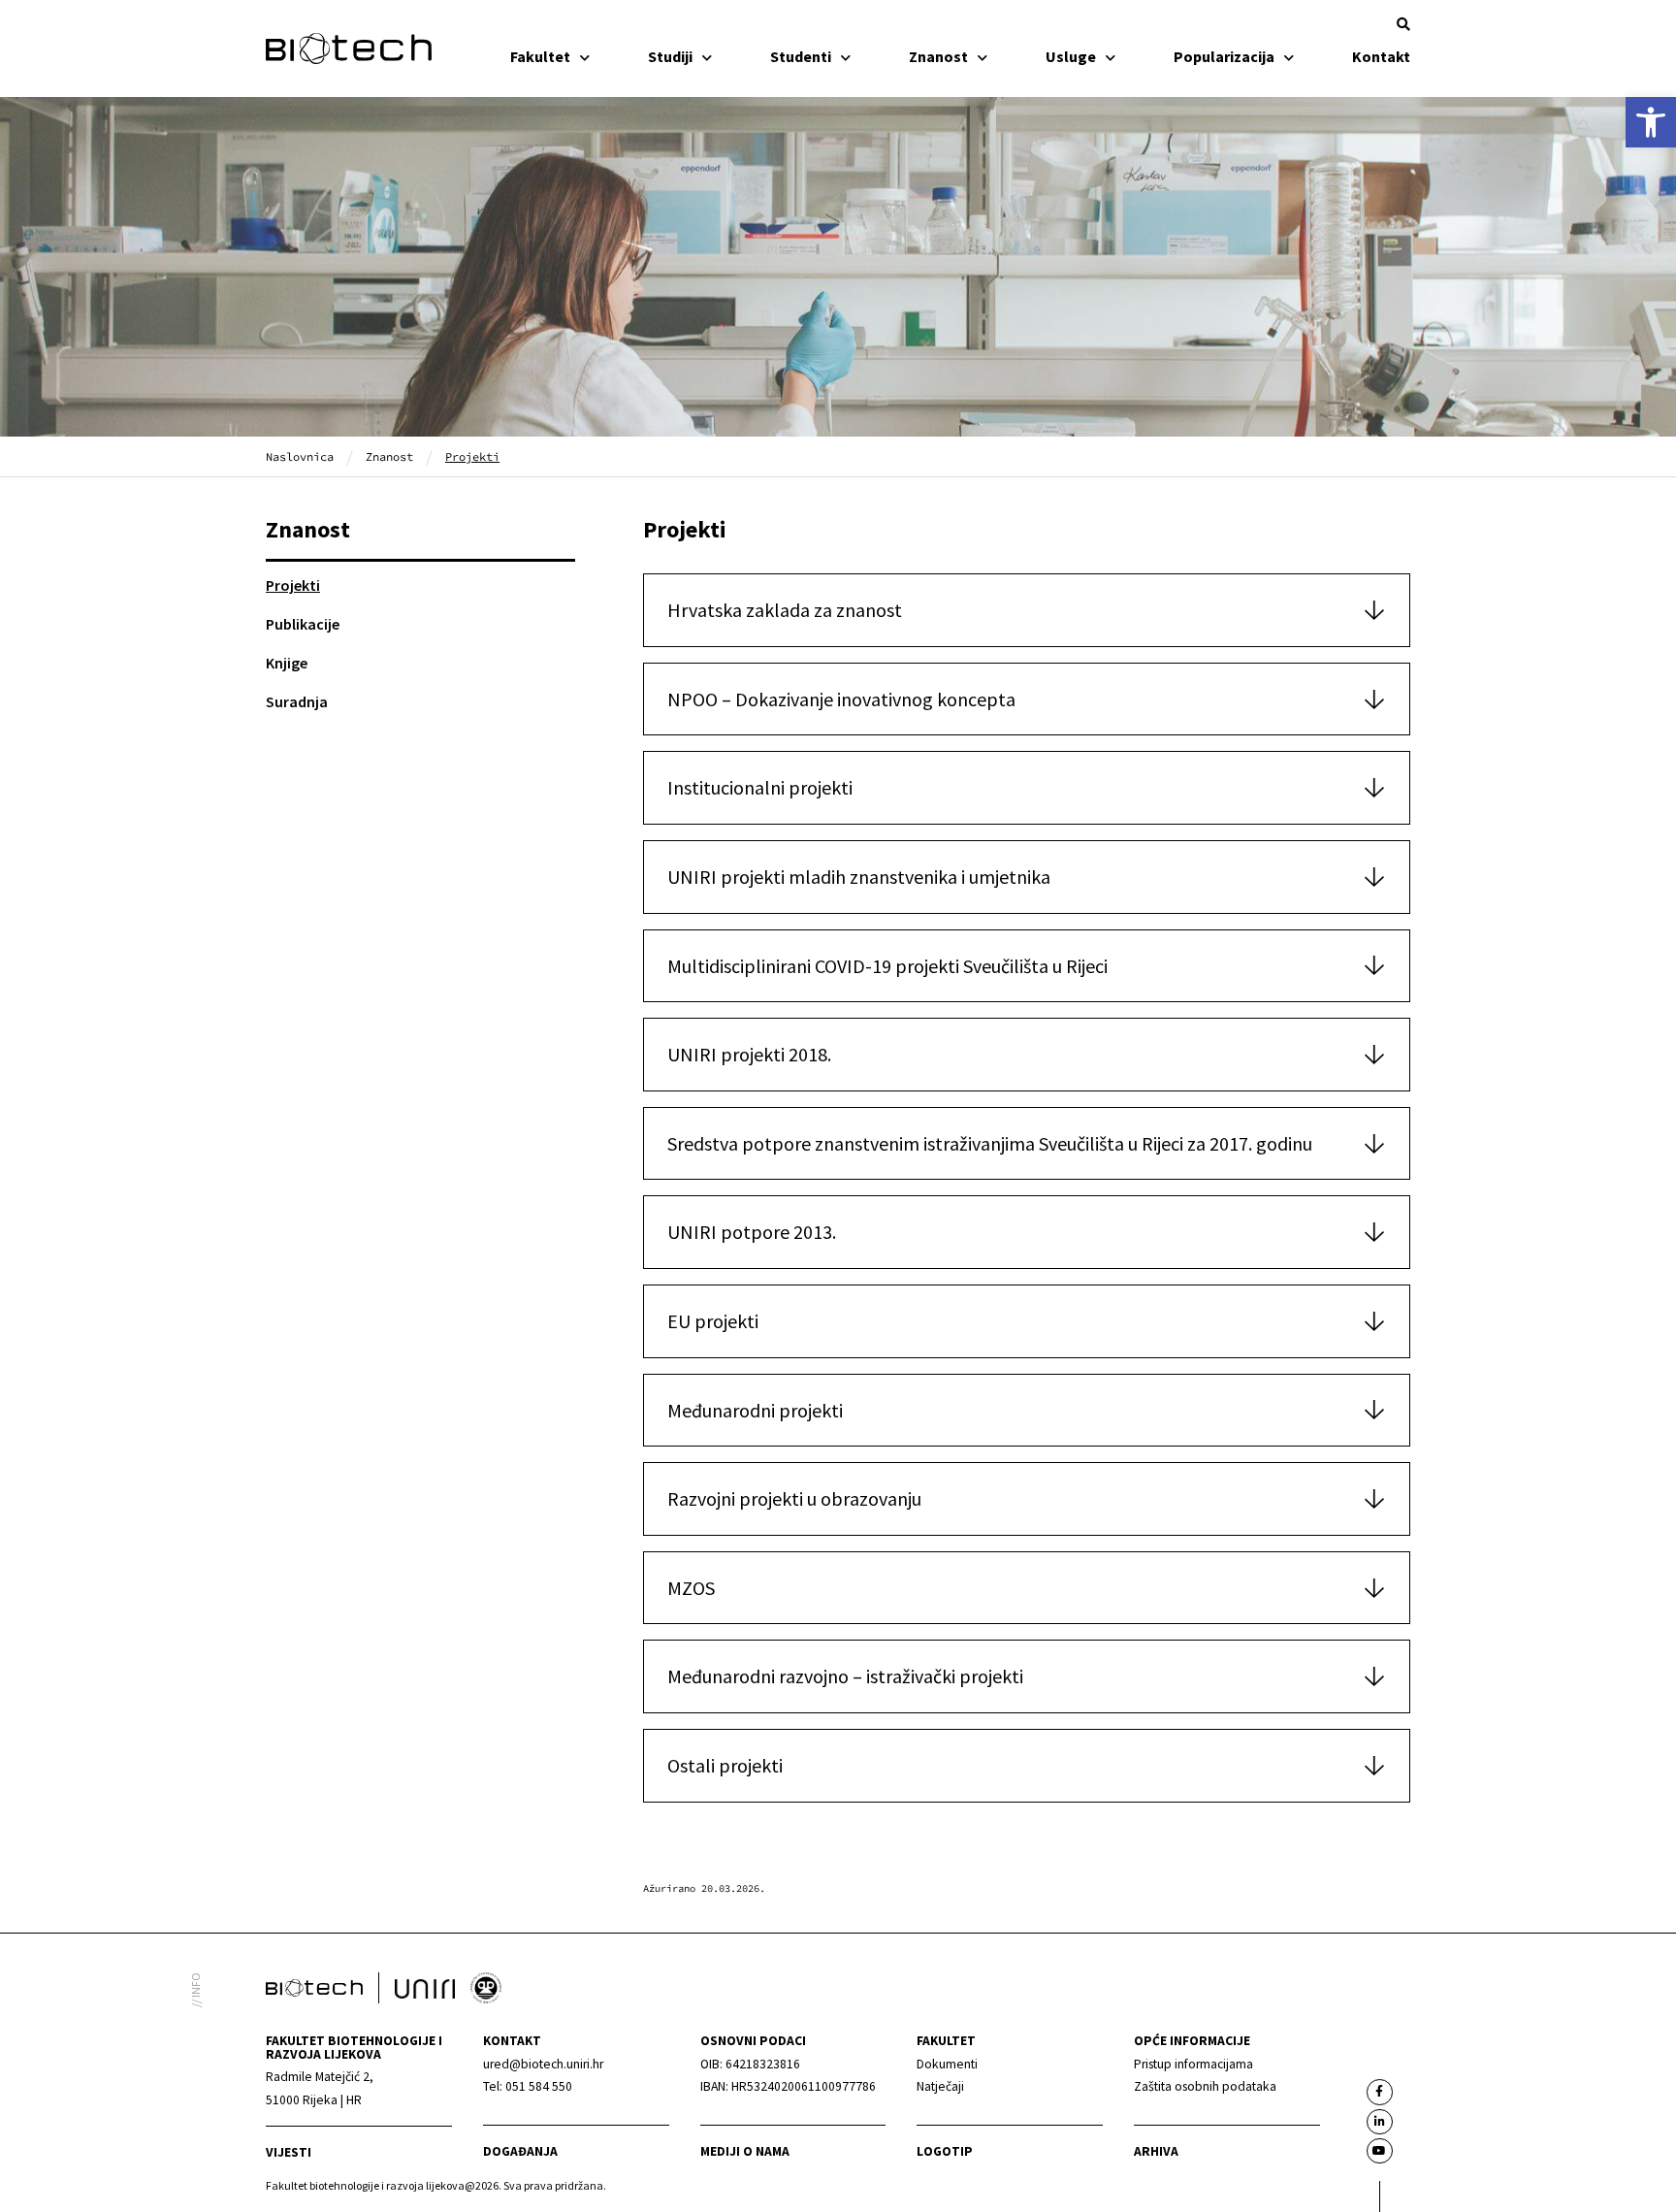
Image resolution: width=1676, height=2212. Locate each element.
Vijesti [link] (289, 2152)
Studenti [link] (801, 56)
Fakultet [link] (540, 56)
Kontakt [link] (1381, 56)
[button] (1403, 24)
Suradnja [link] (297, 701)
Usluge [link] (1071, 56)
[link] (1651, 122)
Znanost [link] (938, 56)
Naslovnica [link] (300, 456)
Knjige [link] (287, 663)
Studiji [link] (670, 56)
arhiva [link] (1156, 2151)
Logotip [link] (945, 2151)
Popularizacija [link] (1224, 56)
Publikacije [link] (303, 624)
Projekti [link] (293, 585)
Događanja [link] (520, 2151)
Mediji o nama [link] (745, 2151)
